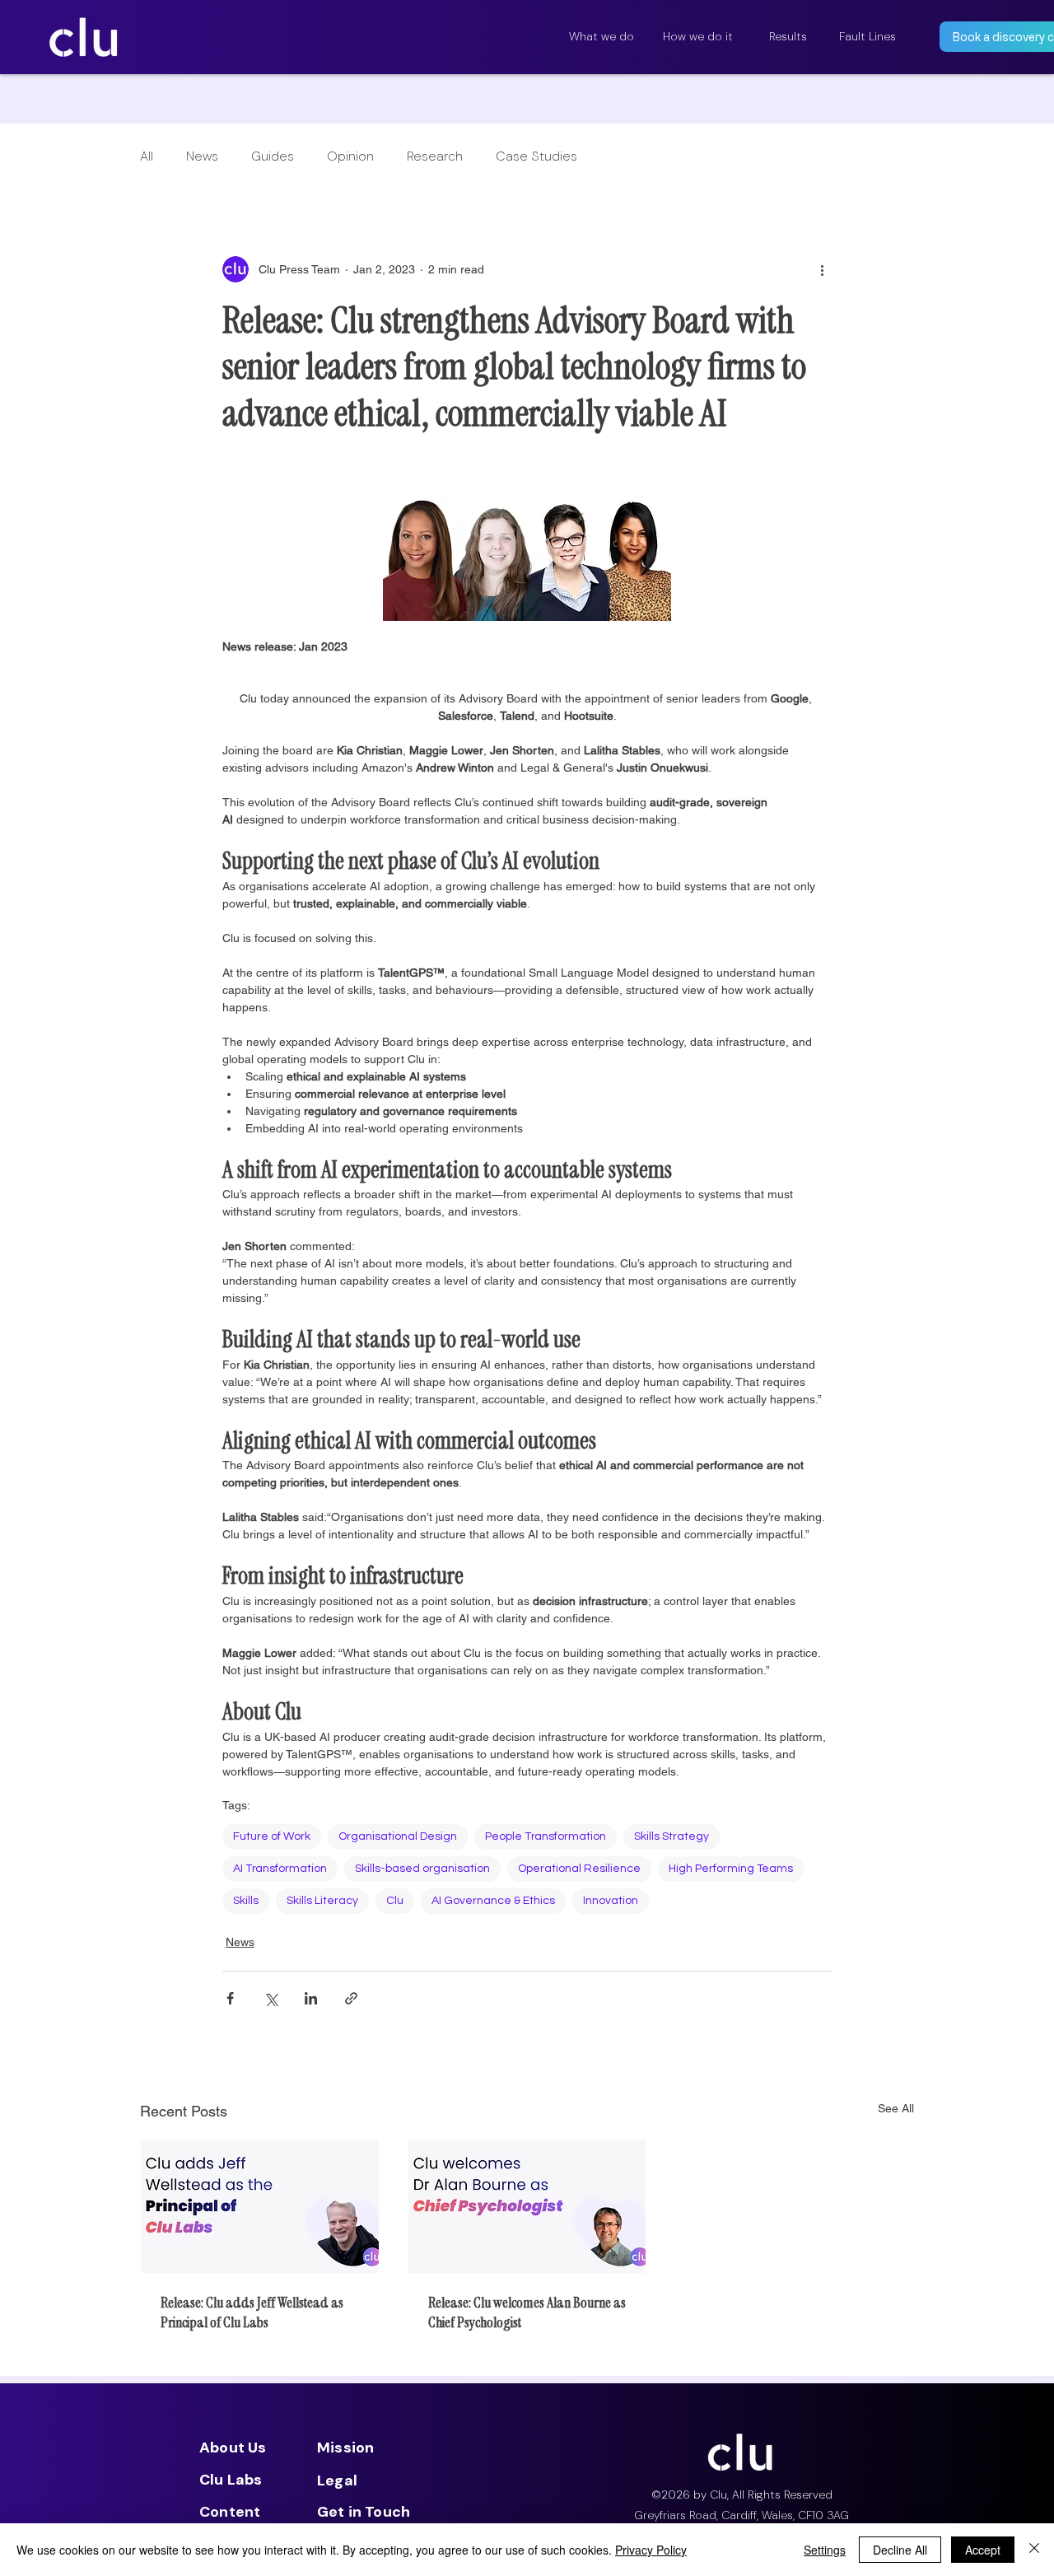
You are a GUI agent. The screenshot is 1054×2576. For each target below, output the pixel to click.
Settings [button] (825, 2550)
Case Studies (536, 156)
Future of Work (272, 1836)
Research (435, 156)
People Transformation (546, 1836)
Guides (273, 156)
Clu (395, 1901)
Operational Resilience (579, 1869)
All (147, 156)
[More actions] (822, 269)
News (202, 156)
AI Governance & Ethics (493, 1901)
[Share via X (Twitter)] (270, 1998)
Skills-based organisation (422, 1869)
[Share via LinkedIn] (311, 1998)
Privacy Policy (651, 2550)
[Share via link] (351, 1998)
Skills (246, 1901)
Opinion (350, 156)
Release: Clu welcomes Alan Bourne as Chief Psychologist (527, 2312)
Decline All (900, 2550)
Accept (983, 2550)
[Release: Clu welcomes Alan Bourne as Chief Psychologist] (527, 2206)
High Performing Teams (731, 1869)
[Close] (1034, 2550)
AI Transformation (280, 1869)
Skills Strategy (672, 1836)
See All (896, 2108)
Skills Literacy (322, 1901)
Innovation (611, 1901)
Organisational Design (398, 1836)
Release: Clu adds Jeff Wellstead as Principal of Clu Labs (252, 2312)
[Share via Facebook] (230, 1998)
